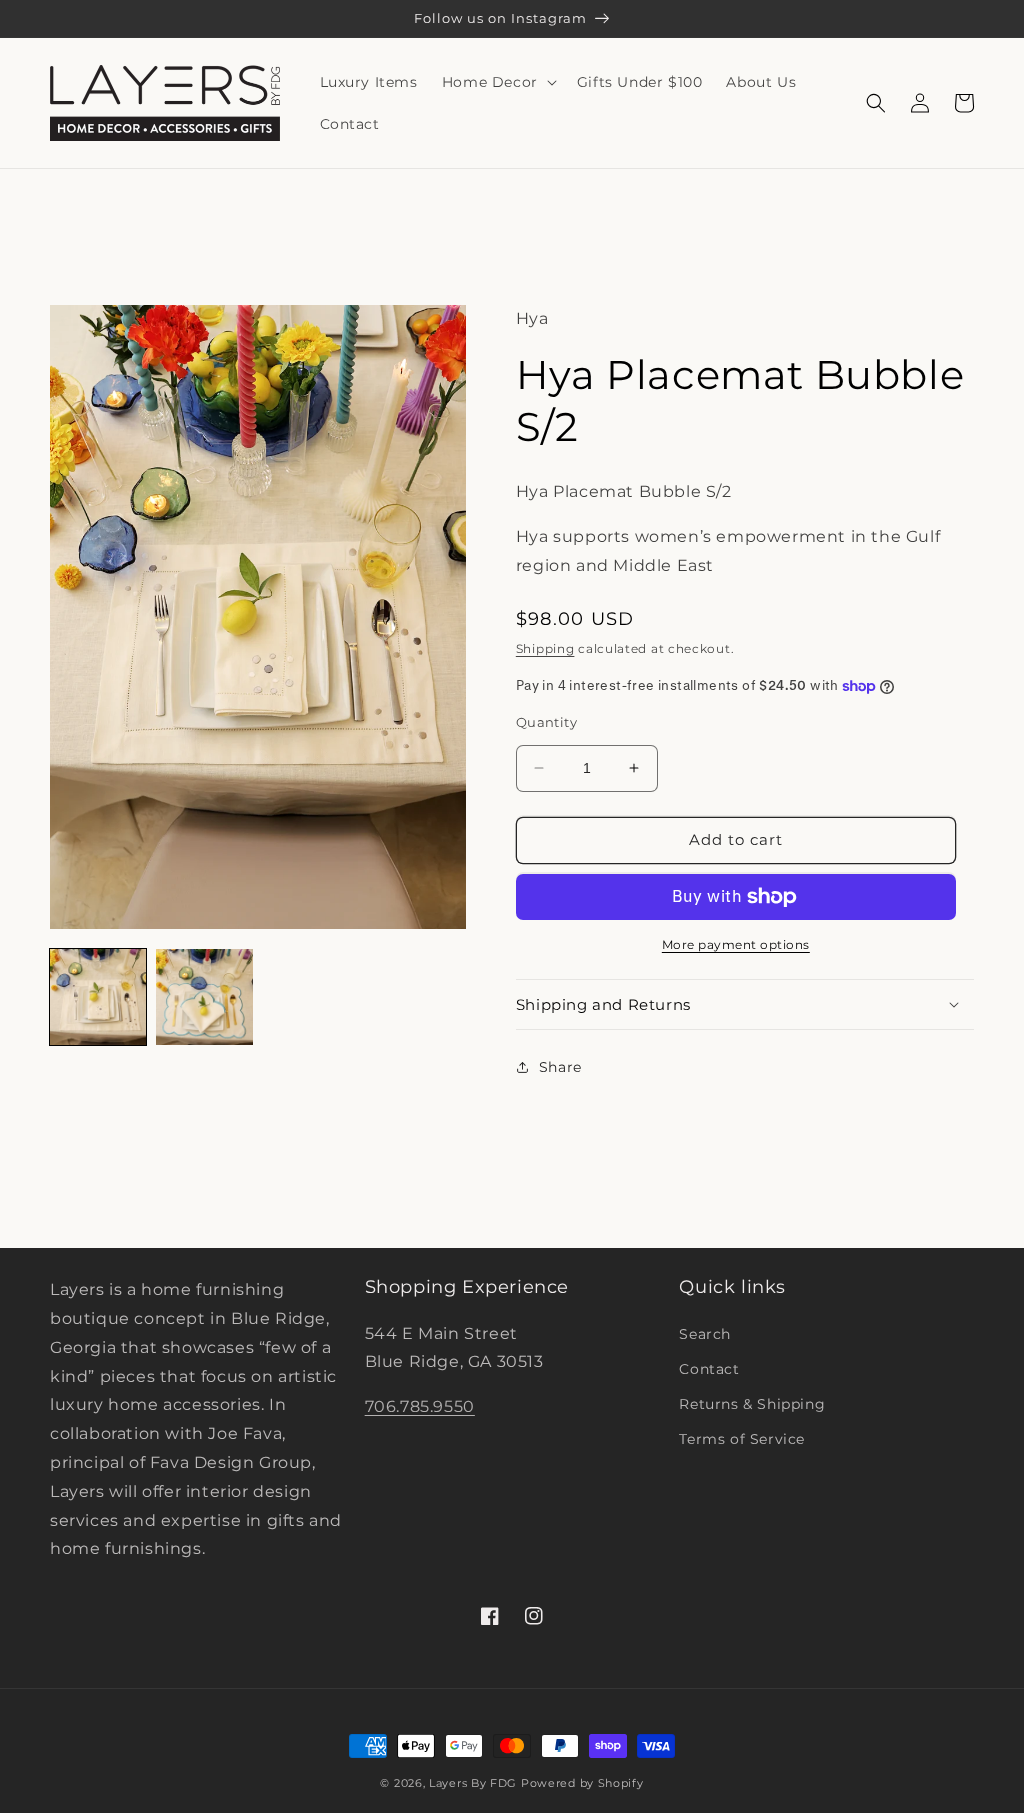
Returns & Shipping (752, 1404)
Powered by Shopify (582, 1783)
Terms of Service (742, 1439)
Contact (709, 1369)
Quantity (546, 722)
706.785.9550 (420, 1406)
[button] (497, 82)
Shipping (545, 648)
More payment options (736, 944)
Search (705, 1334)
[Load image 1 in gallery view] (98, 997)
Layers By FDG (473, 1783)
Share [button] (560, 1067)
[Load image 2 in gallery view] (204, 997)
